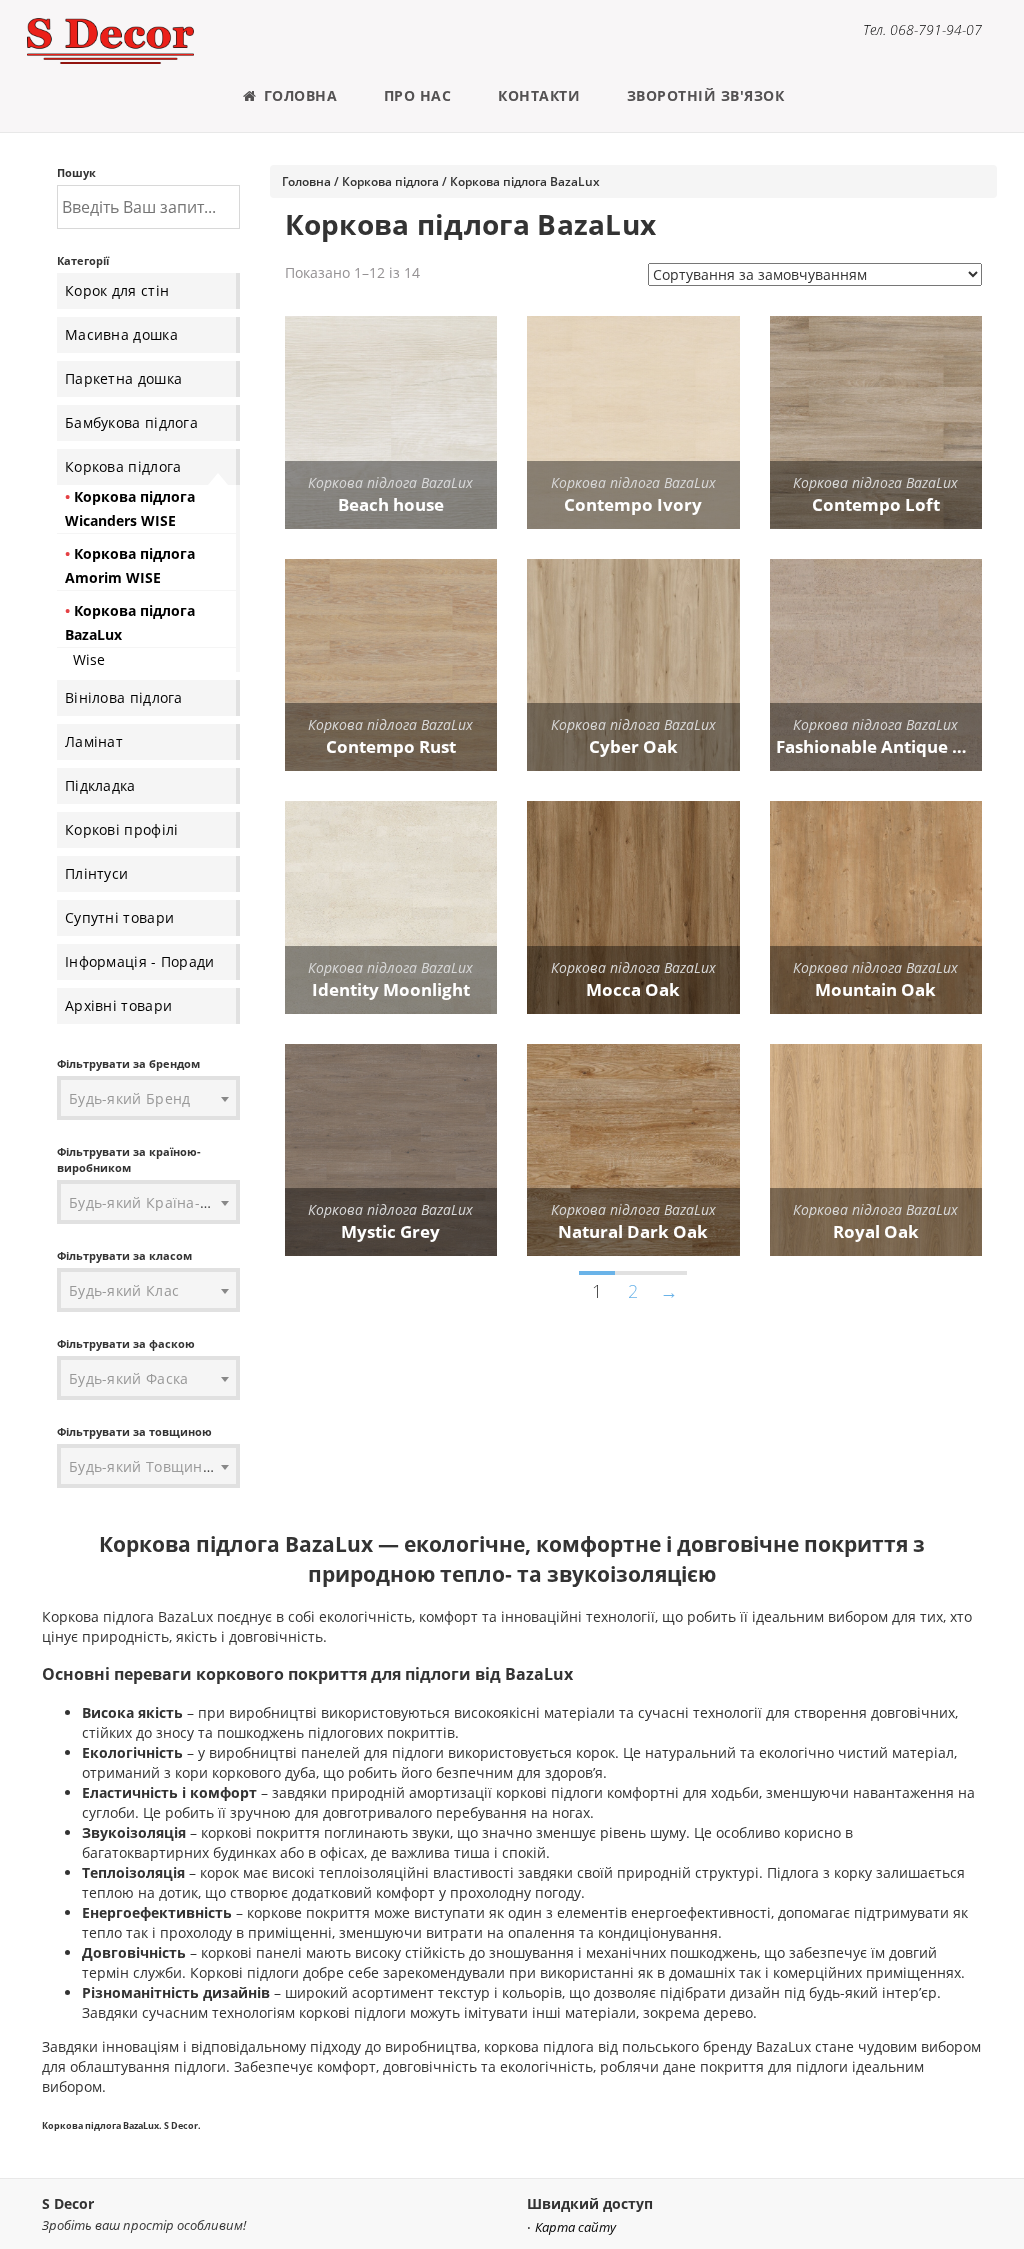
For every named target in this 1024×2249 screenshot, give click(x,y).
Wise (89, 659)
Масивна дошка (121, 334)
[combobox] (148, 1099)
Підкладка (100, 785)
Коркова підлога (123, 466)
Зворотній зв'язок (706, 95)
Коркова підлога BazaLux (130, 622)
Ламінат (94, 741)
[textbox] (148, 1099)
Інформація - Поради (140, 961)
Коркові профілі (122, 829)
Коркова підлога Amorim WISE (130, 565)
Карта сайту (575, 2227)
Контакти (539, 95)
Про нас (418, 95)
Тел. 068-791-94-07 (922, 29)
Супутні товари (119, 917)
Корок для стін (117, 290)
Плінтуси (96, 873)
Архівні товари (118, 1005)
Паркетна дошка (123, 378)
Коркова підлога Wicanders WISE (130, 508)
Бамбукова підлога (131, 422)
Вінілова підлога (124, 697)
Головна (298, 95)
